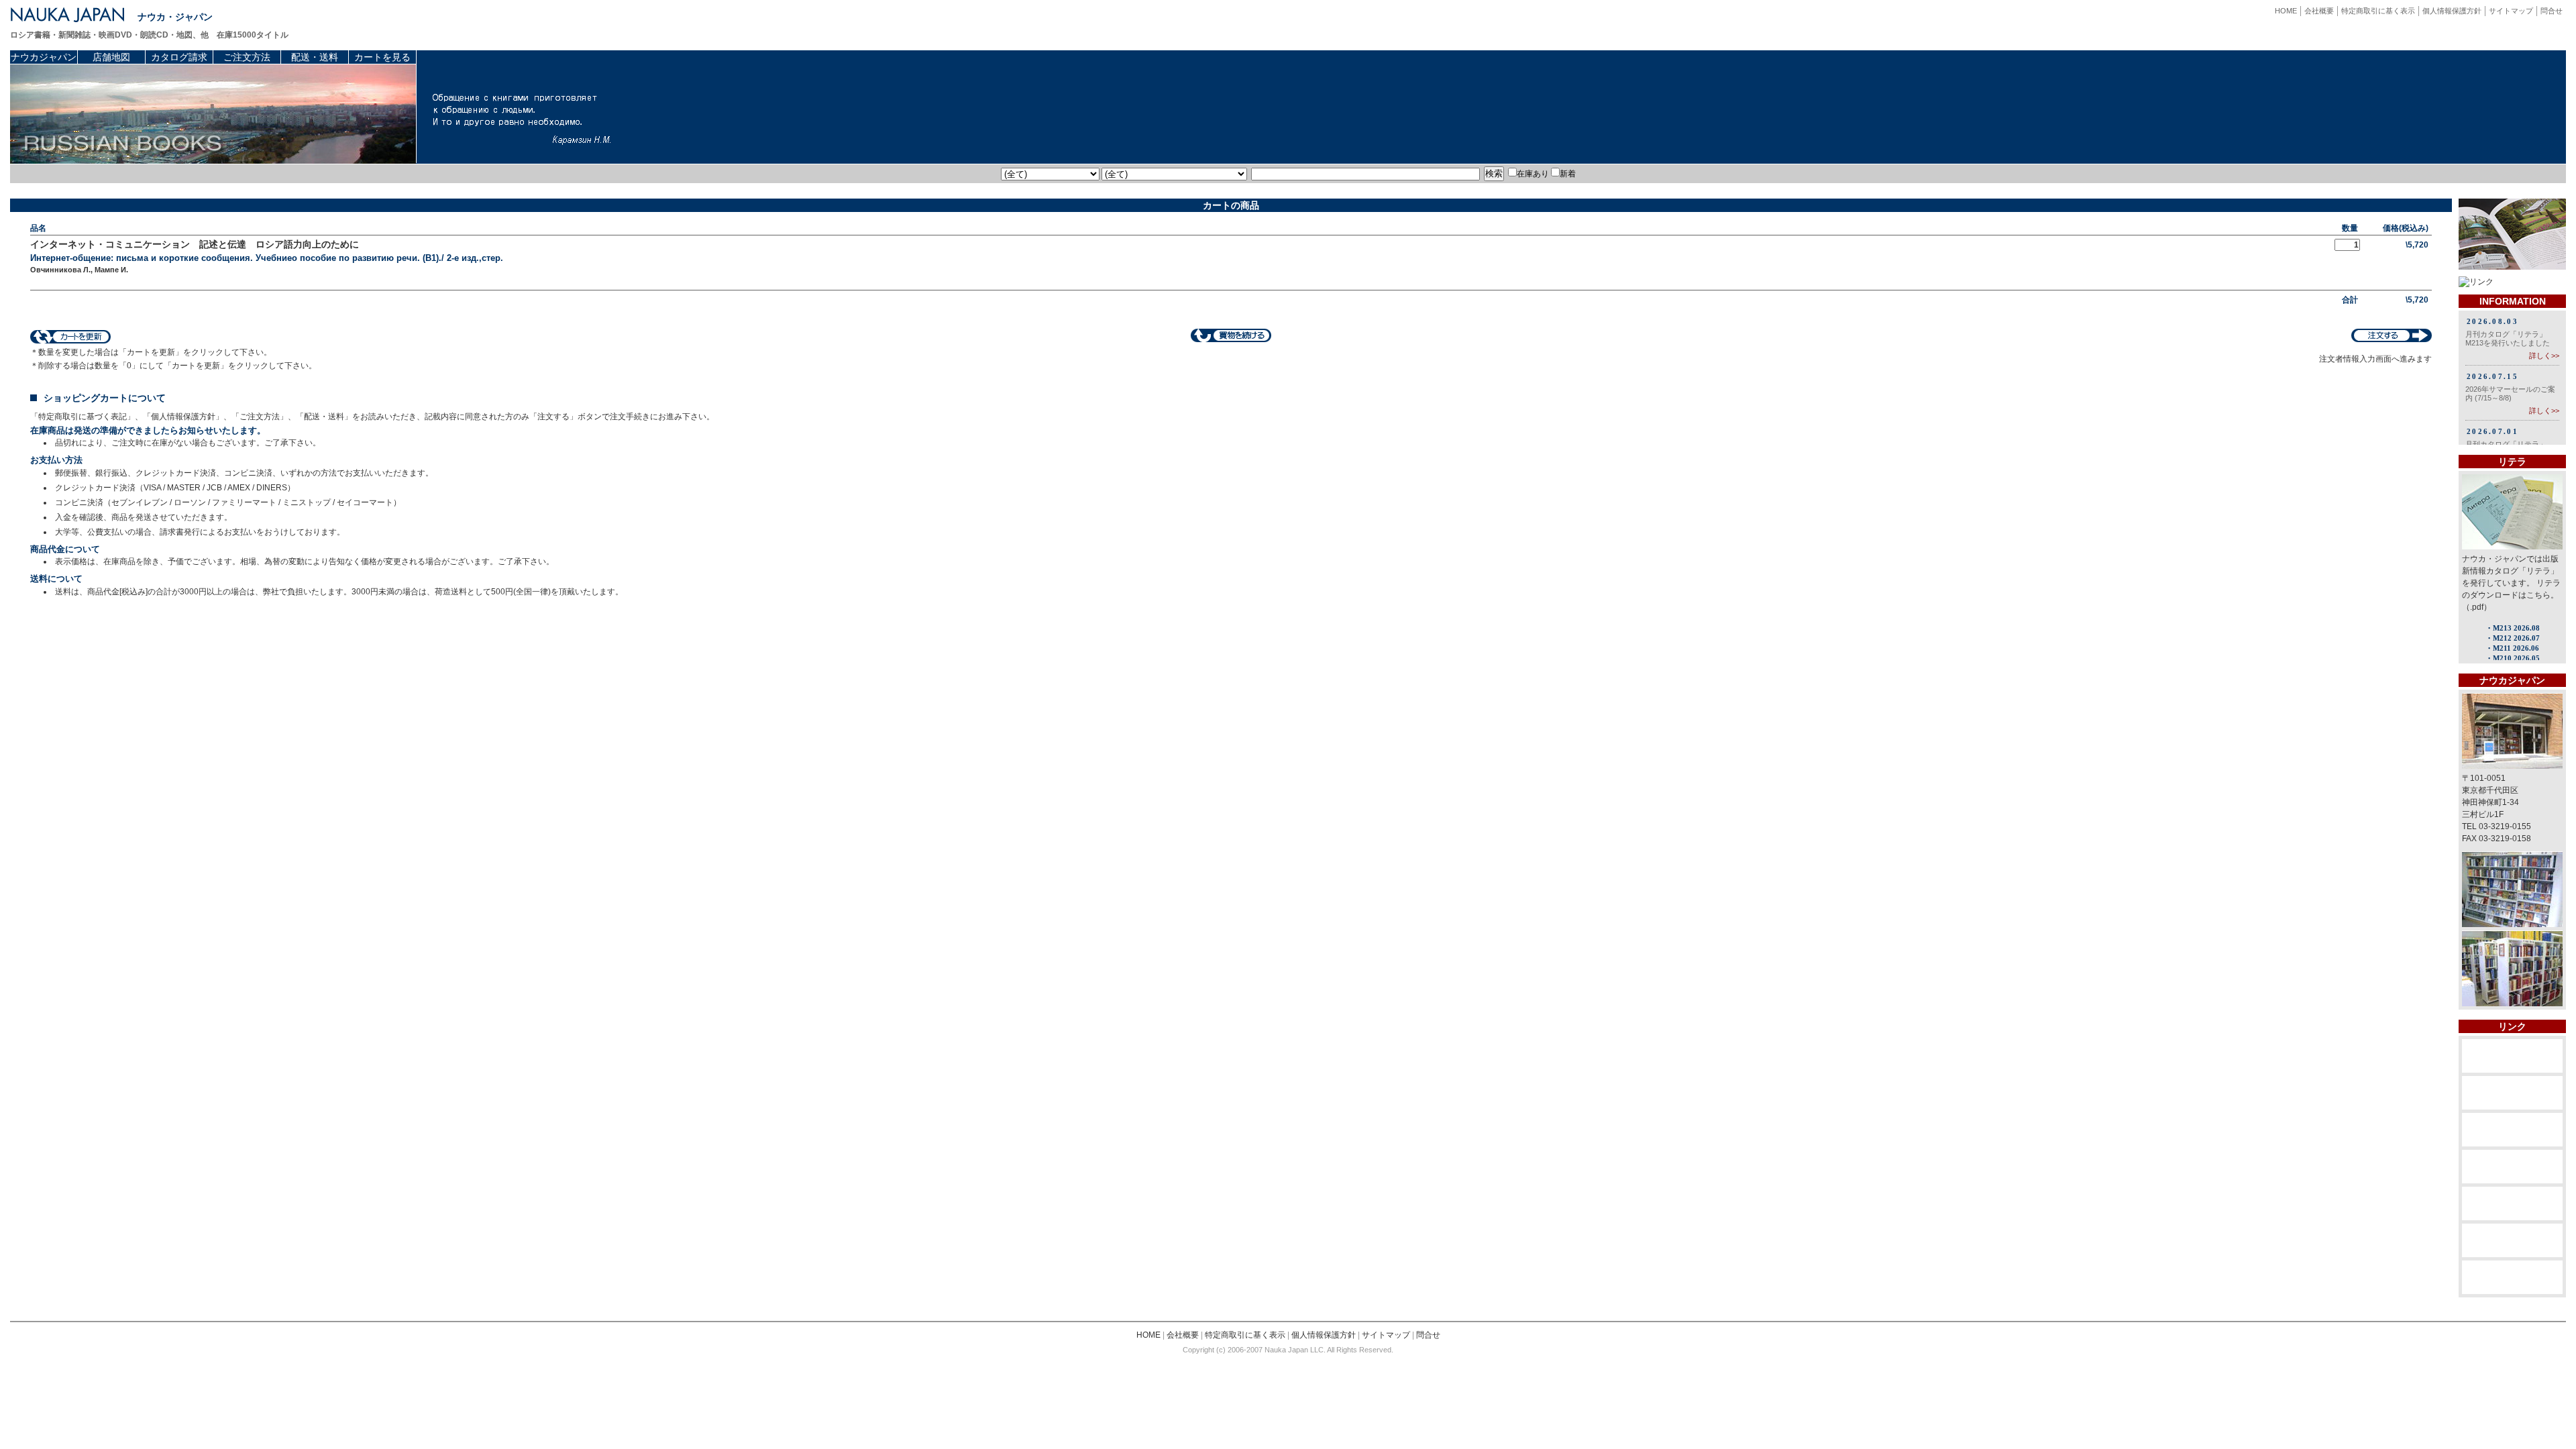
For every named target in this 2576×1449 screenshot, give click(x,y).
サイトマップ (2511, 11)
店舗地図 (111, 57)
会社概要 (2319, 11)
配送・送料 (315, 57)
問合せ (2552, 11)
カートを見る (382, 57)
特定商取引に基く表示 (2378, 11)
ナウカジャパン (44, 57)
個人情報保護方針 (2452, 11)
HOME (2286, 11)
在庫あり (1533, 174)
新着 (1568, 174)
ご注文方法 (247, 57)
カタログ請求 (179, 57)
